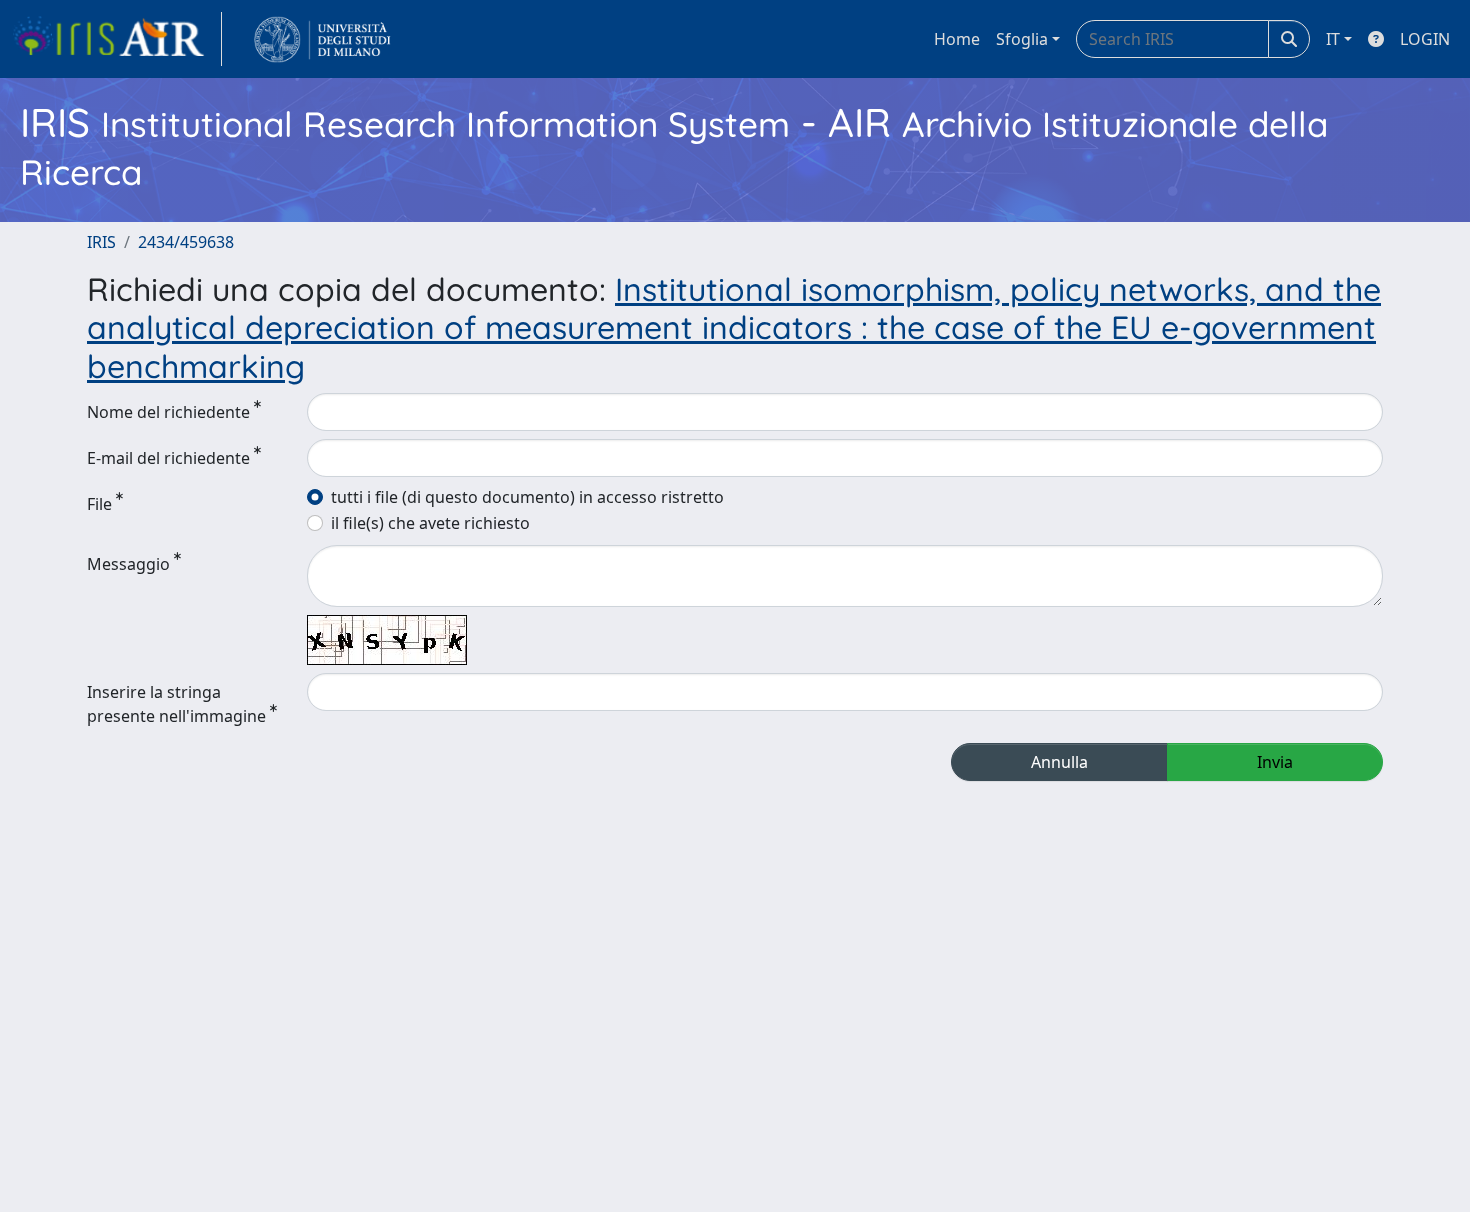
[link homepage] (117, 39)
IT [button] (1333, 39)
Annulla (1059, 762)
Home (957, 39)
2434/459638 (186, 242)
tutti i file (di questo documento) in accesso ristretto (527, 497)
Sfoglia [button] (1022, 39)
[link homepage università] (322, 39)
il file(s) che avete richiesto (430, 523)
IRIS (101, 242)
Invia (1275, 762)
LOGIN (1425, 39)
